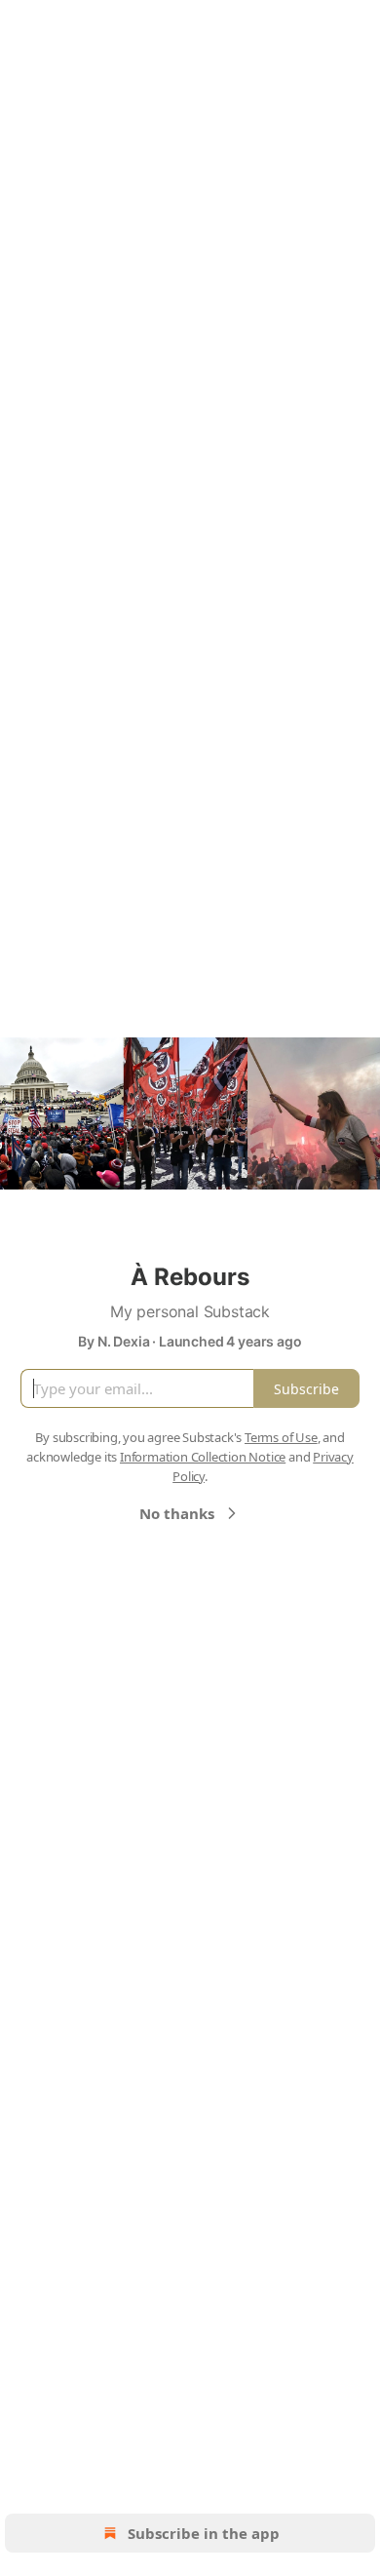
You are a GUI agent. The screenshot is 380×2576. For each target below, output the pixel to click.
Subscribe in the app (204, 2533)
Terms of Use (281, 1437)
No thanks (177, 1513)
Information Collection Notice (203, 1457)
